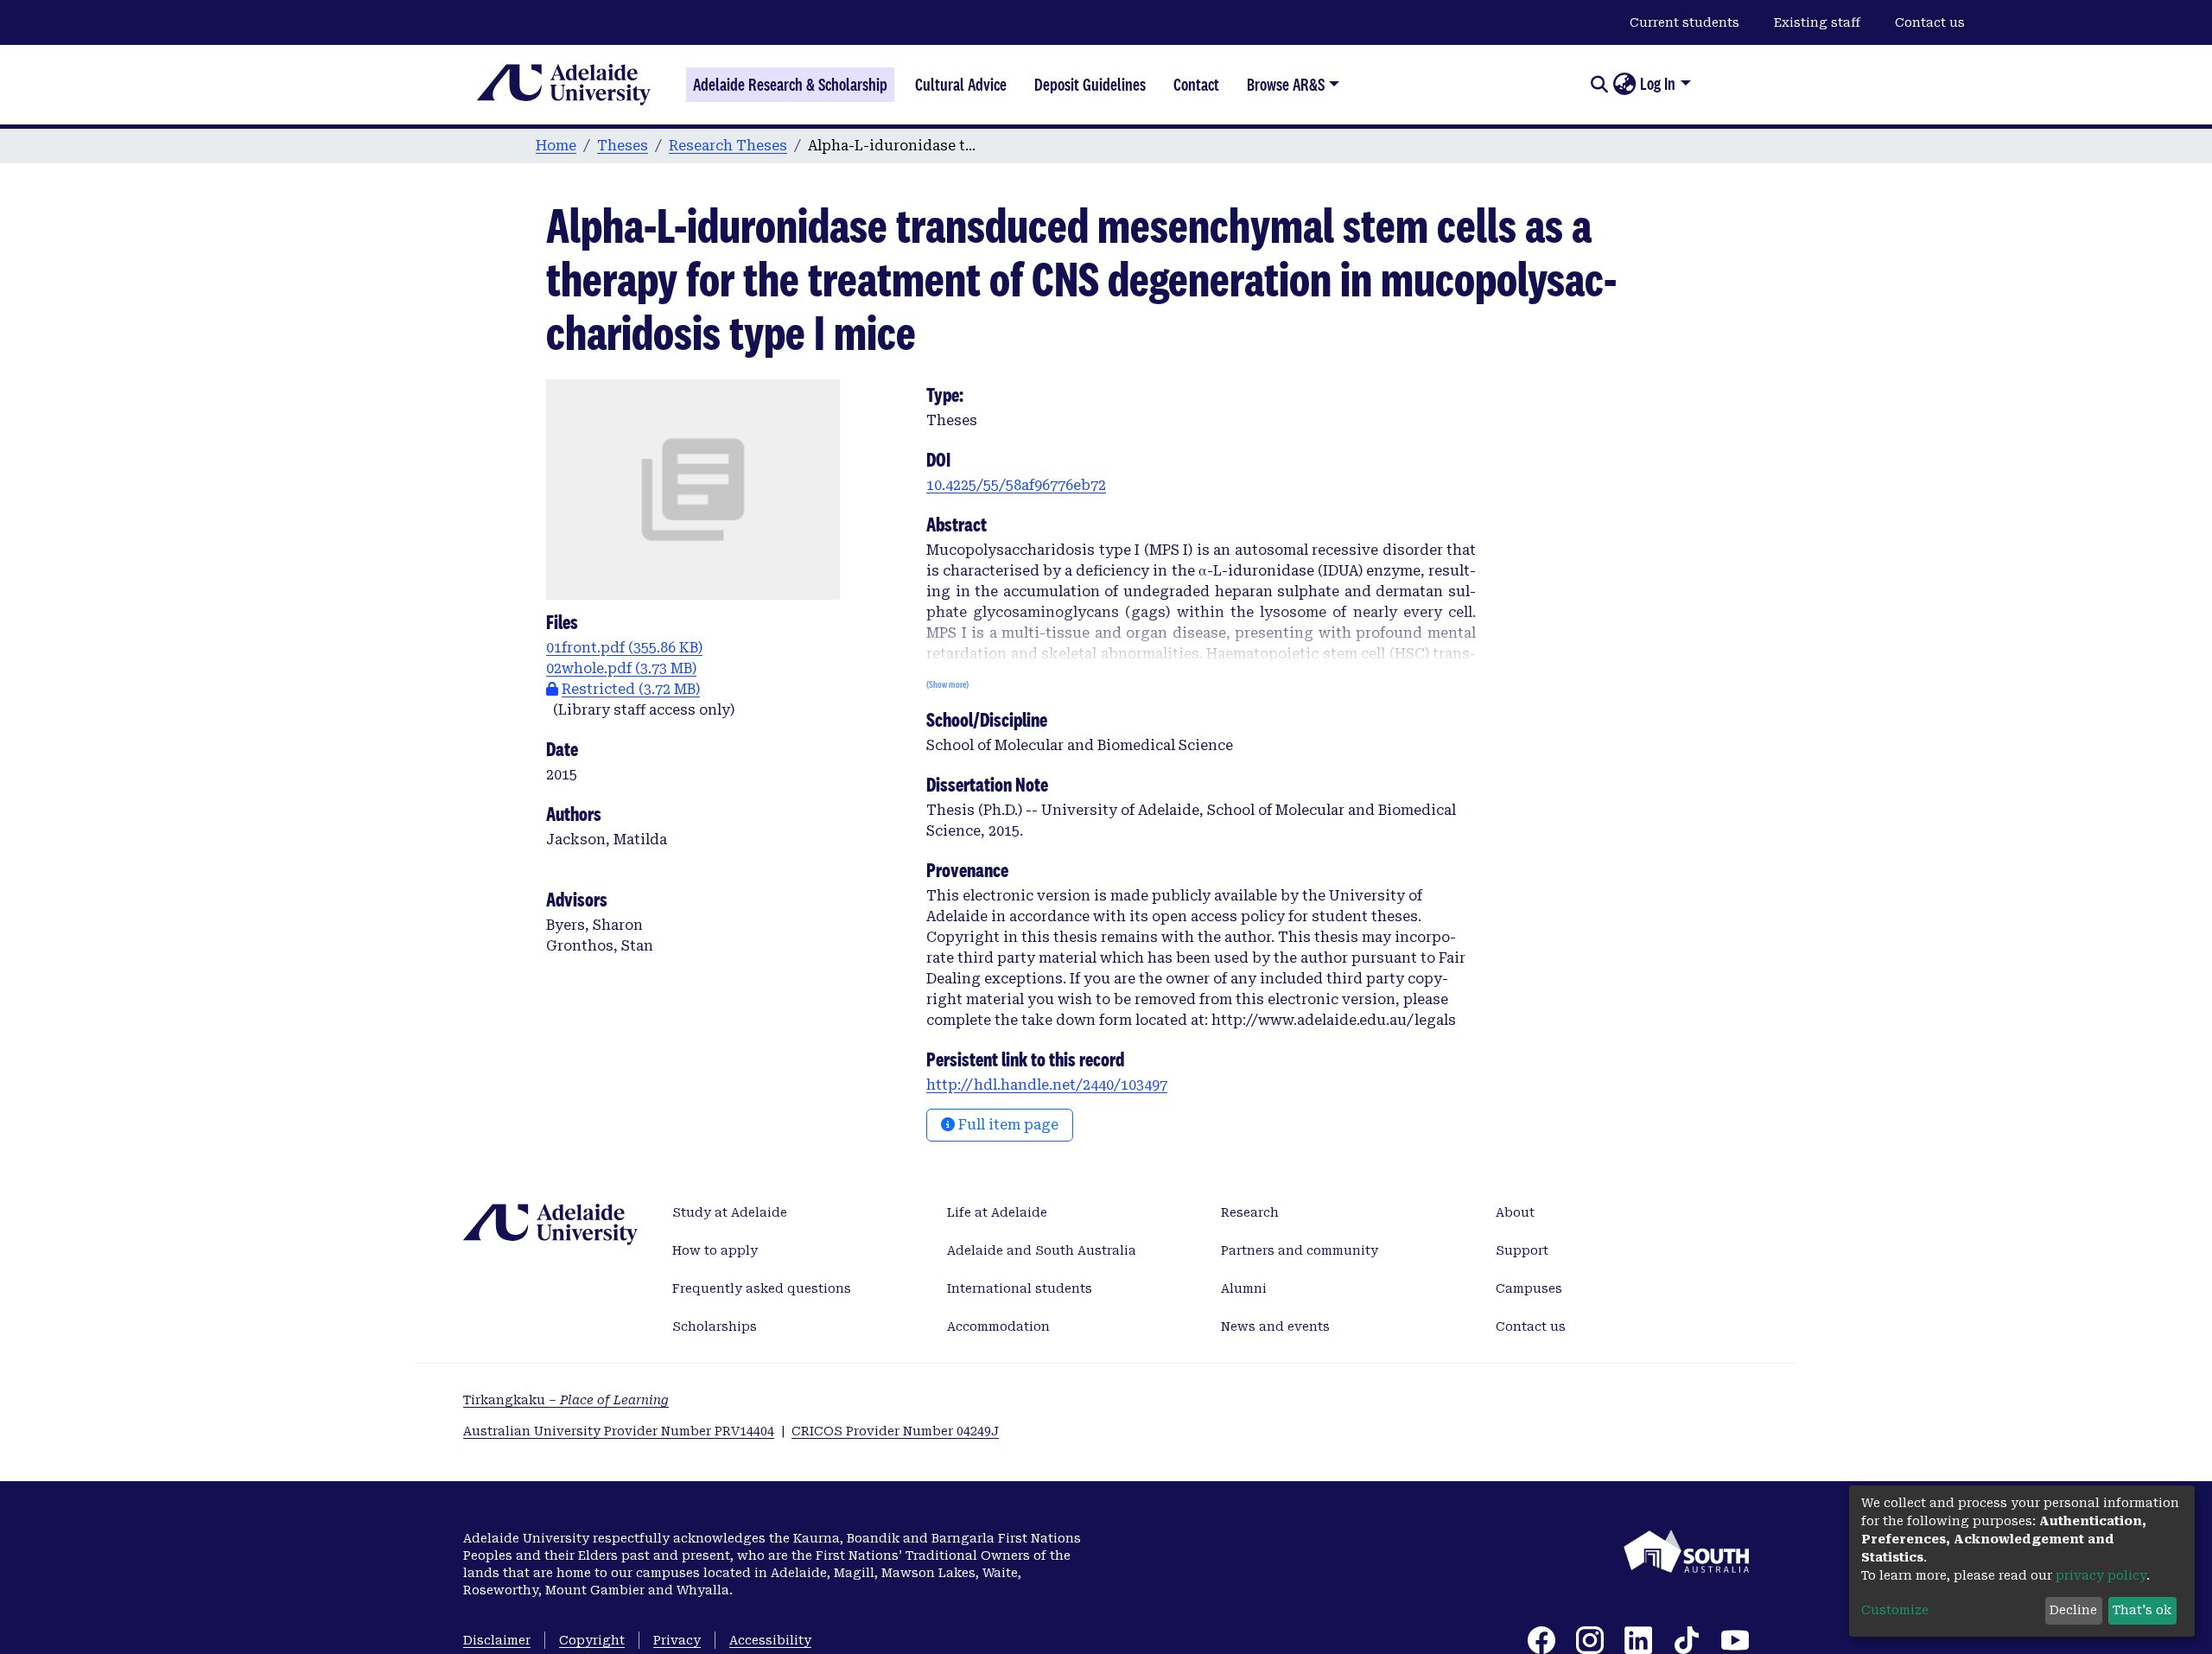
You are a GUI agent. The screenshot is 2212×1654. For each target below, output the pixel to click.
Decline (2073, 1610)
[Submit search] (1599, 85)
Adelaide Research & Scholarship (790, 85)
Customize (1895, 1610)
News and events (1275, 1326)
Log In (1658, 84)
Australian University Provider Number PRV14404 (619, 1431)
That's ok (2142, 1610)
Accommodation (998, 1326)
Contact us (1930, 22)
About (1515, 1212)
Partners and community (1300, 1250)
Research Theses (728, 146)
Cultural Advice (961, 85)
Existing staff (1817, 22)
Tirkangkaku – (566, 1400)
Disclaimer (497, 1640)
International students (1020, 1288)
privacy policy (2101, 1575)
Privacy (677, 1640)
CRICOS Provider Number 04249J (895, 1431)
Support (1522, 1250)
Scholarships (715, 1326)
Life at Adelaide (997, 1212)
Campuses (1529, 1288)
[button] (1624, 85)
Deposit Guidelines (1090, 85)
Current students (1684, 22)
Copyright (592, 1640)
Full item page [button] (1007, 1125)
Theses (623, 146)
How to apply (715, 1250)
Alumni (1244, 1288)
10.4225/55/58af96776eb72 (1016, 485)
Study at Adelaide (730, 1212)
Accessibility (770, 1640)
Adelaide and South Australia (1042, 1250)
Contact (1196, 85)
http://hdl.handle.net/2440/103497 (1047, 1085)
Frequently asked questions (762, 1288)
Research (1250, 1212)
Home (556, 146)
